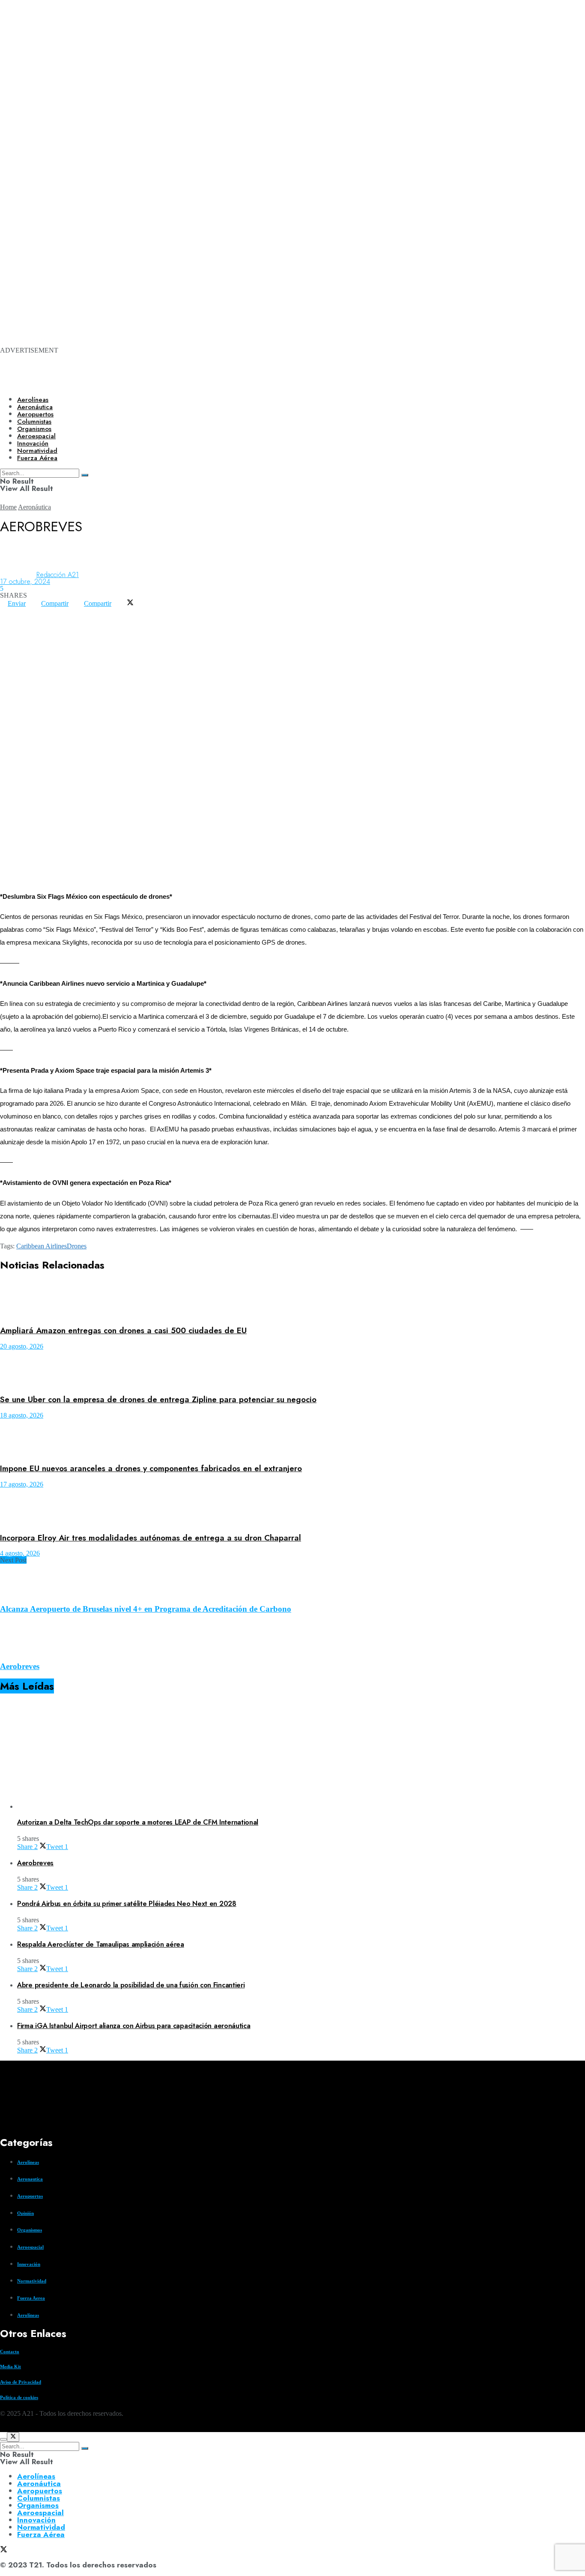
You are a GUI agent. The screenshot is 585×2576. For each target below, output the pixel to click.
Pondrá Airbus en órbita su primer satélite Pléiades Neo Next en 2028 (127, 1904)
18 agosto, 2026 (22, 1415)
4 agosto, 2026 (20, 1553)
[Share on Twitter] (130, 603)
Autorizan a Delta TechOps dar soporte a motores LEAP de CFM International (138, 1822)
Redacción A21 (58, 575)
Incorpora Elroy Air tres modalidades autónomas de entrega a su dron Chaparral (151, 1538)
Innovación (29, 2264)
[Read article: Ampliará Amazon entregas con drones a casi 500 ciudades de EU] (292, 1300)
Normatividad (32, 2281)
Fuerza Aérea (41, 2534)
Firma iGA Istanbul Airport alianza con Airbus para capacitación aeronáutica (134, 2026)
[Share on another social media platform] (8, 617)
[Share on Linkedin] (23, 610)
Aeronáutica (35, 407)
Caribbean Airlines (42, 1246)
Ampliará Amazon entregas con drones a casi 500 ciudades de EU (123, 1330)
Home (8, 507)
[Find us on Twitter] (3, 2428)
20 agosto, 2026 (22, 1346)
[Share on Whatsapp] (8, 610)
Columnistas (39, 2498)
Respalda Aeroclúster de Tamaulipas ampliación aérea (101, 1944)
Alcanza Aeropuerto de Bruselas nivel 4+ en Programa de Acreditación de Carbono (146, 1609)
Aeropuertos (35, 414)
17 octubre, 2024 (25, 582)
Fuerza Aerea (31, 2298)
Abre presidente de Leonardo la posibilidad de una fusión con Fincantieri (131, 1985)
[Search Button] (85, 2448)
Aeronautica (30, 2179)
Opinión (25, 2213)
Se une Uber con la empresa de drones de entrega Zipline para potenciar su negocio (158, 1399)
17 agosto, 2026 (22, 1484)
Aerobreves (20, 1666)
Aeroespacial (30, 2247)
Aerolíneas (33, 400)
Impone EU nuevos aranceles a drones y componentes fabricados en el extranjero (151, 1468)
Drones (77, 1246)
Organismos (30, 2230)
